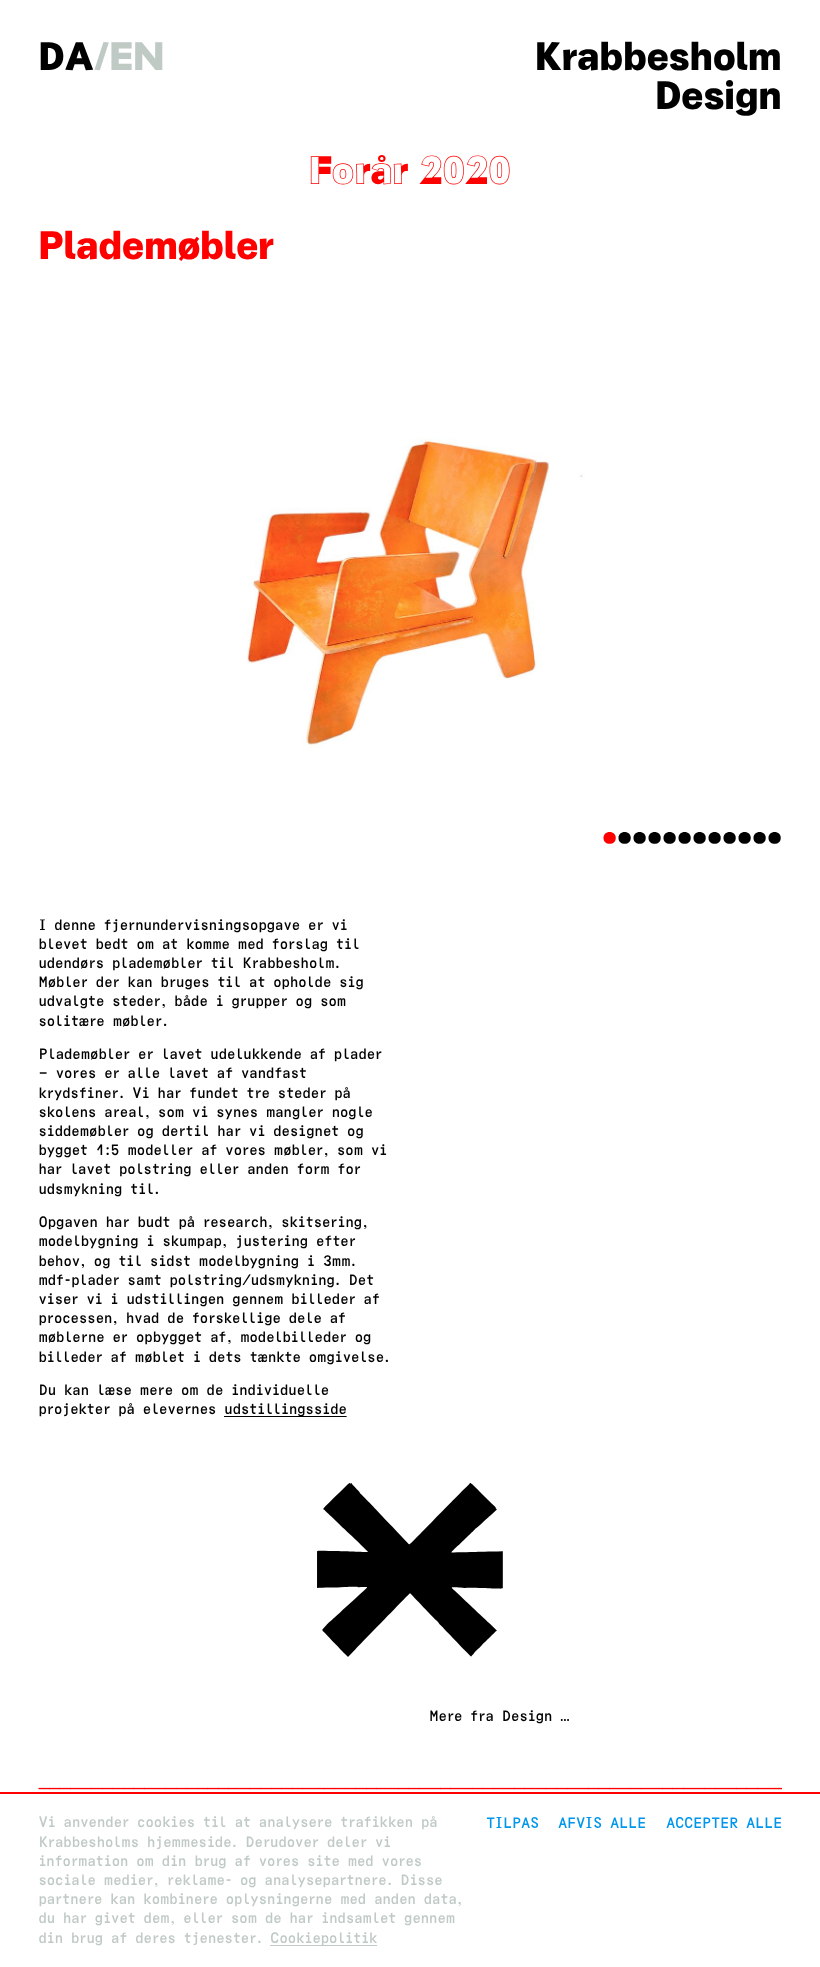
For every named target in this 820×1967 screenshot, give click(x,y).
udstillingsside (285, 1409)
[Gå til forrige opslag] (410, 1658)
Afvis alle (602, 1822)
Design (718, 95)
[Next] (725, 571)
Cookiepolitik (323, 1938)
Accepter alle (724, 1822)
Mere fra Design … (499, 1716)
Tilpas (512, 1822)
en (136, 56)
